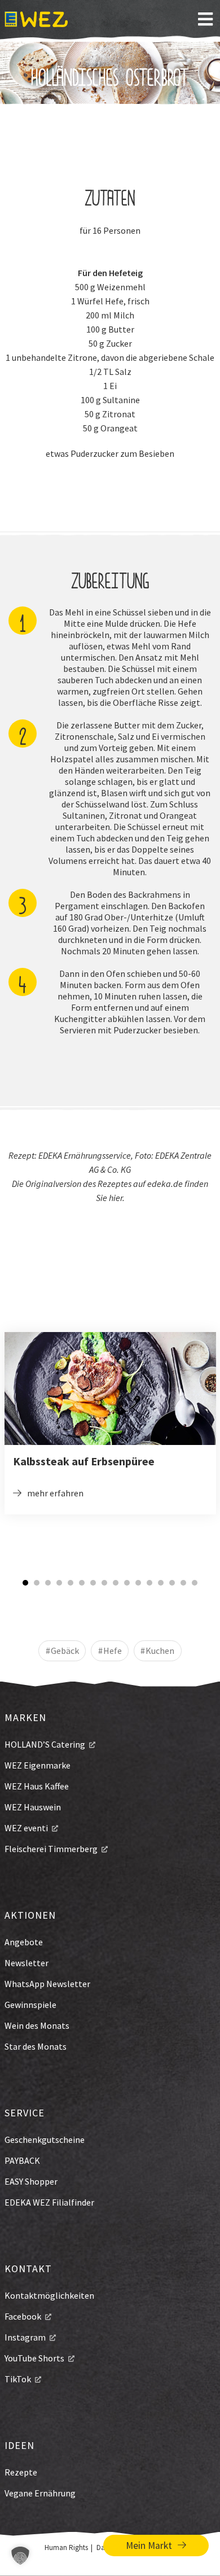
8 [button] (104, 1583)
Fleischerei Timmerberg (51, 1849)
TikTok (18, 2379)
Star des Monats (36, 2046)
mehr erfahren (55, 1493)
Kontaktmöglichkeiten (49, 2295)
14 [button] (172, 1583)
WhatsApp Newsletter (47, 1984)
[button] (20, 2556)
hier (116, 1198)
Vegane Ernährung (40, 2493)
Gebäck (65, 1651)
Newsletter (27, 1963)
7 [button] (93, 1583)
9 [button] (116, 1583)
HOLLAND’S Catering (45, 1744)
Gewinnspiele (30, 2005)
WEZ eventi (26, 1828)
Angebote (24, 1942)
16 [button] (195, 1583)
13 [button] (161, 1583)
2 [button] (37, 1583)
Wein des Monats (37, 2025)
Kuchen (160, 1651)
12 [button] (149, 1583)
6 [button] (82, 1583)
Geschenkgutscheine (45, 2140)
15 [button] (183, 1583)
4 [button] (59, 1583)
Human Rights (66, 2547)
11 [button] (138, 1583)
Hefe (113, 1651)
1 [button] (25, 1583)
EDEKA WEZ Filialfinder (49, 2202)
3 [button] (48, 1583)
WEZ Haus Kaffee (37, 1786)
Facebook (23, 2316)
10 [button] (127, 1583)
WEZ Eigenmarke (38, 1765)
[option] (110, 1423)
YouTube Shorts (34, 2358)
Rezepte (21, 2472)
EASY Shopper (31, 2181)
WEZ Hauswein (33, 1807)
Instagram (25, 2337)
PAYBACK (22, 2160)
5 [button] (71, 1583)
